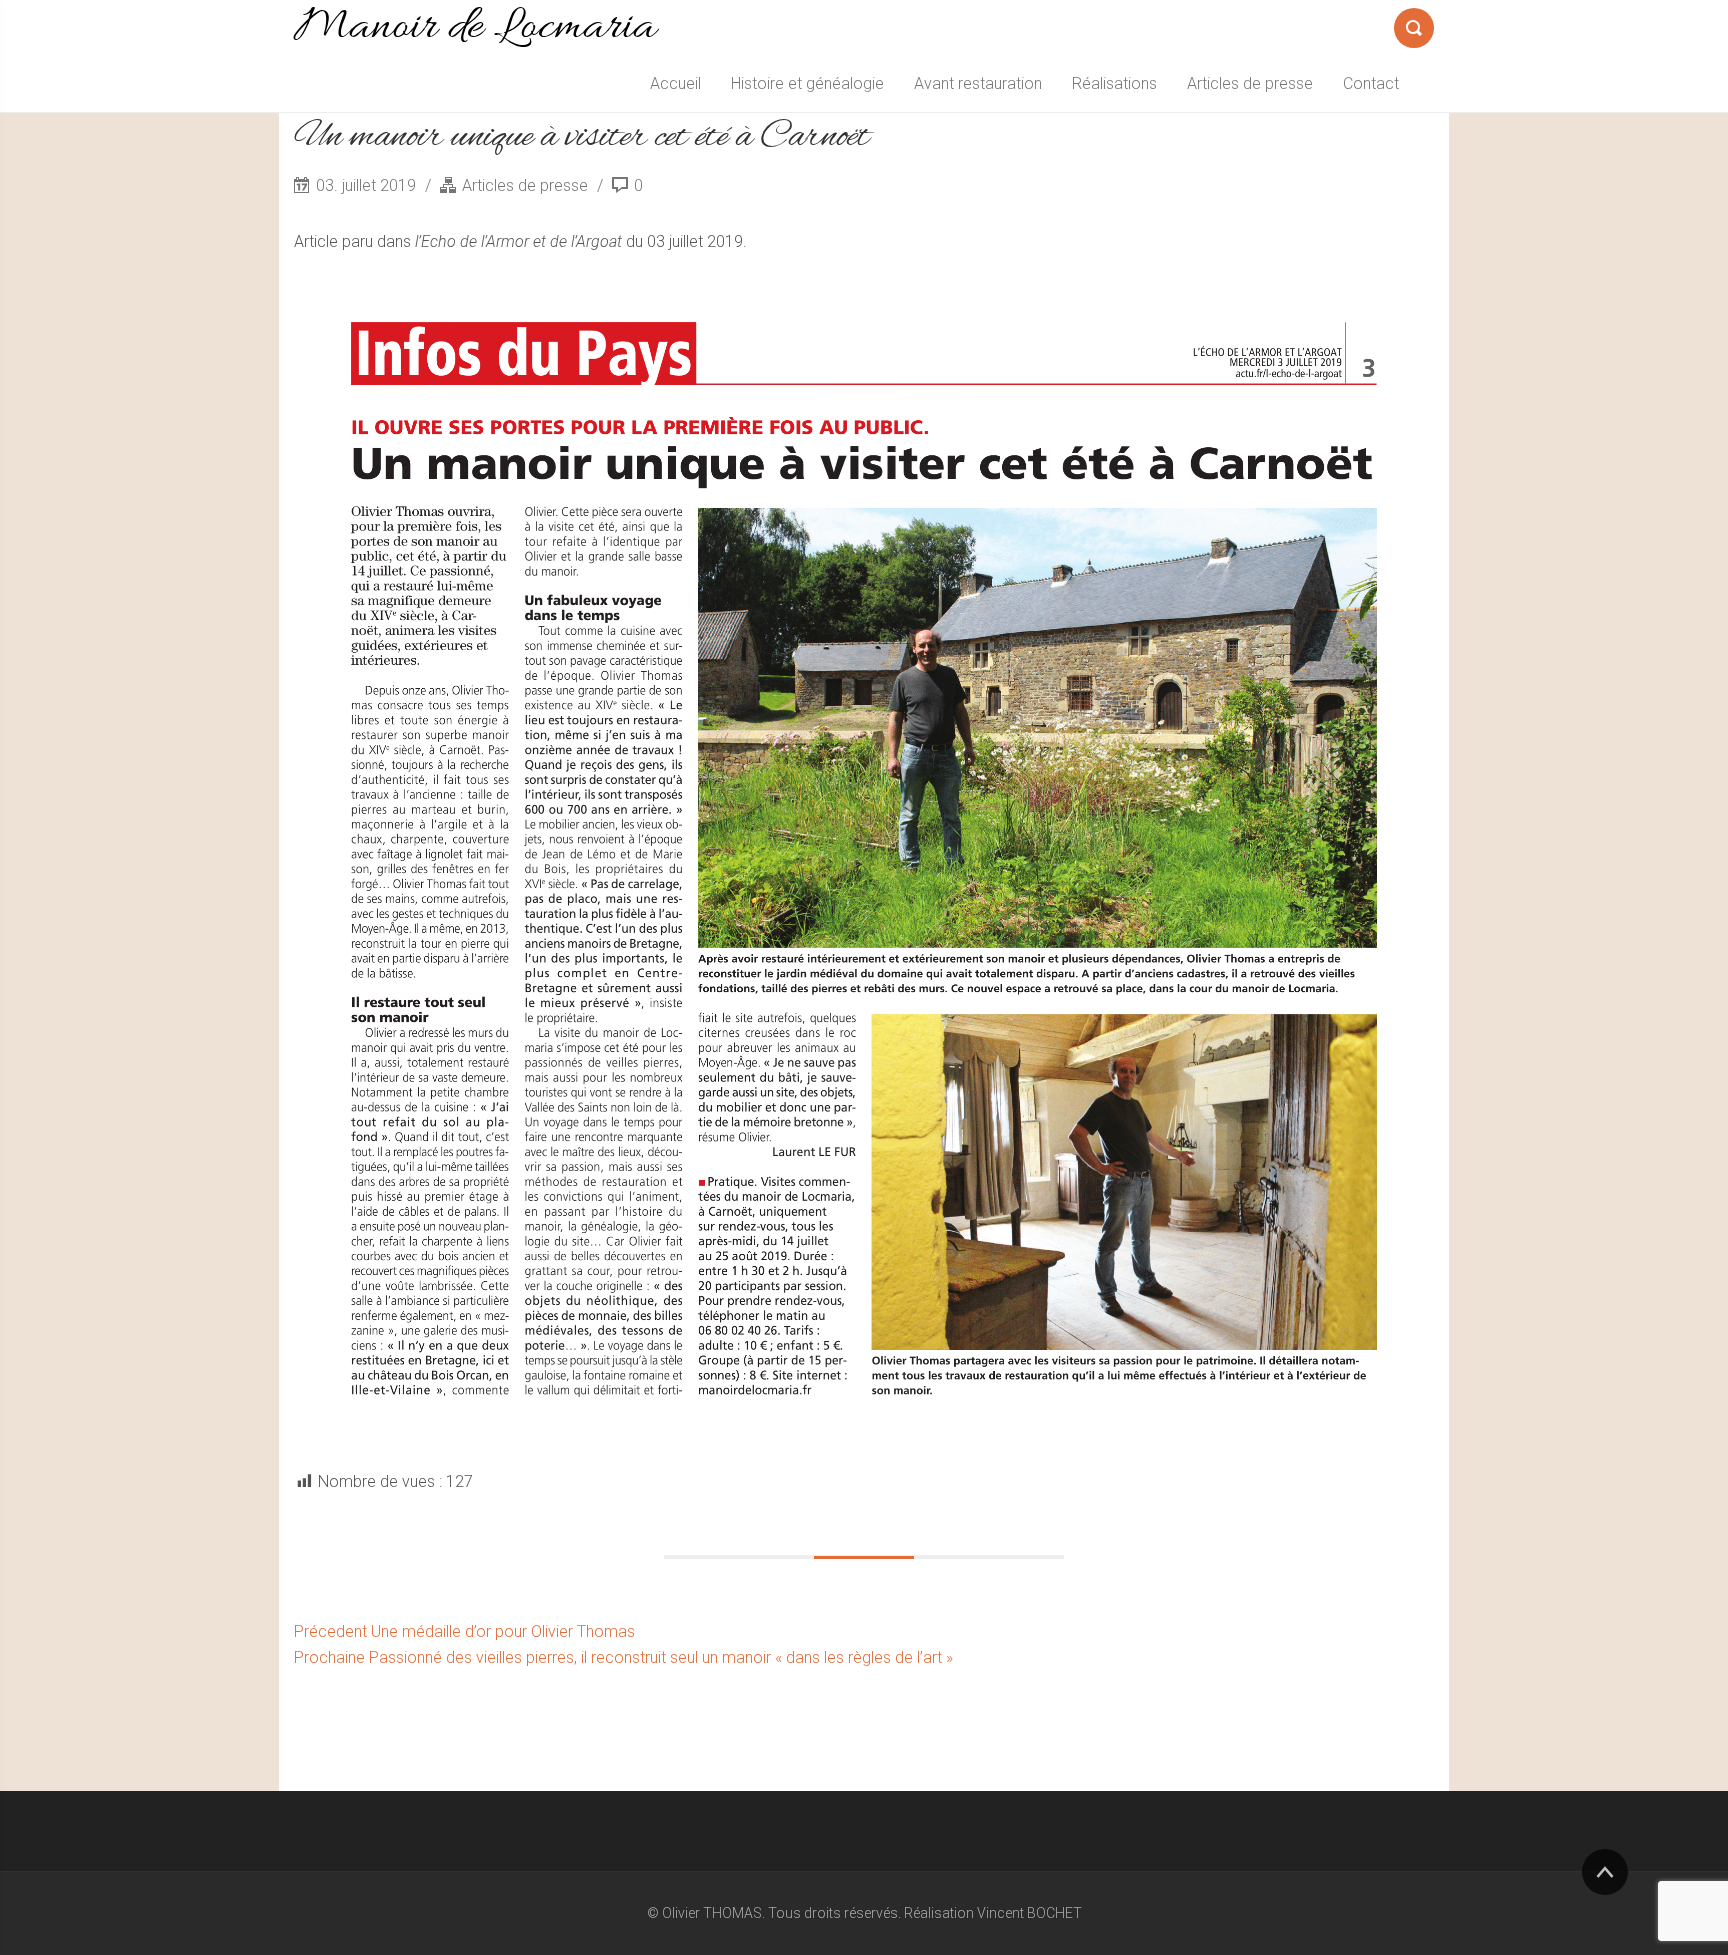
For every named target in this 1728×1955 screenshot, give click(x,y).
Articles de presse (1250, 83)
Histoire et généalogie (807, 83)
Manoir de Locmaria (475, 28)
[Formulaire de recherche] (1414, 24)
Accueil (675, 83)
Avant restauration (978, 83)
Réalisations (1114, 83)
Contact (1371, 83)
